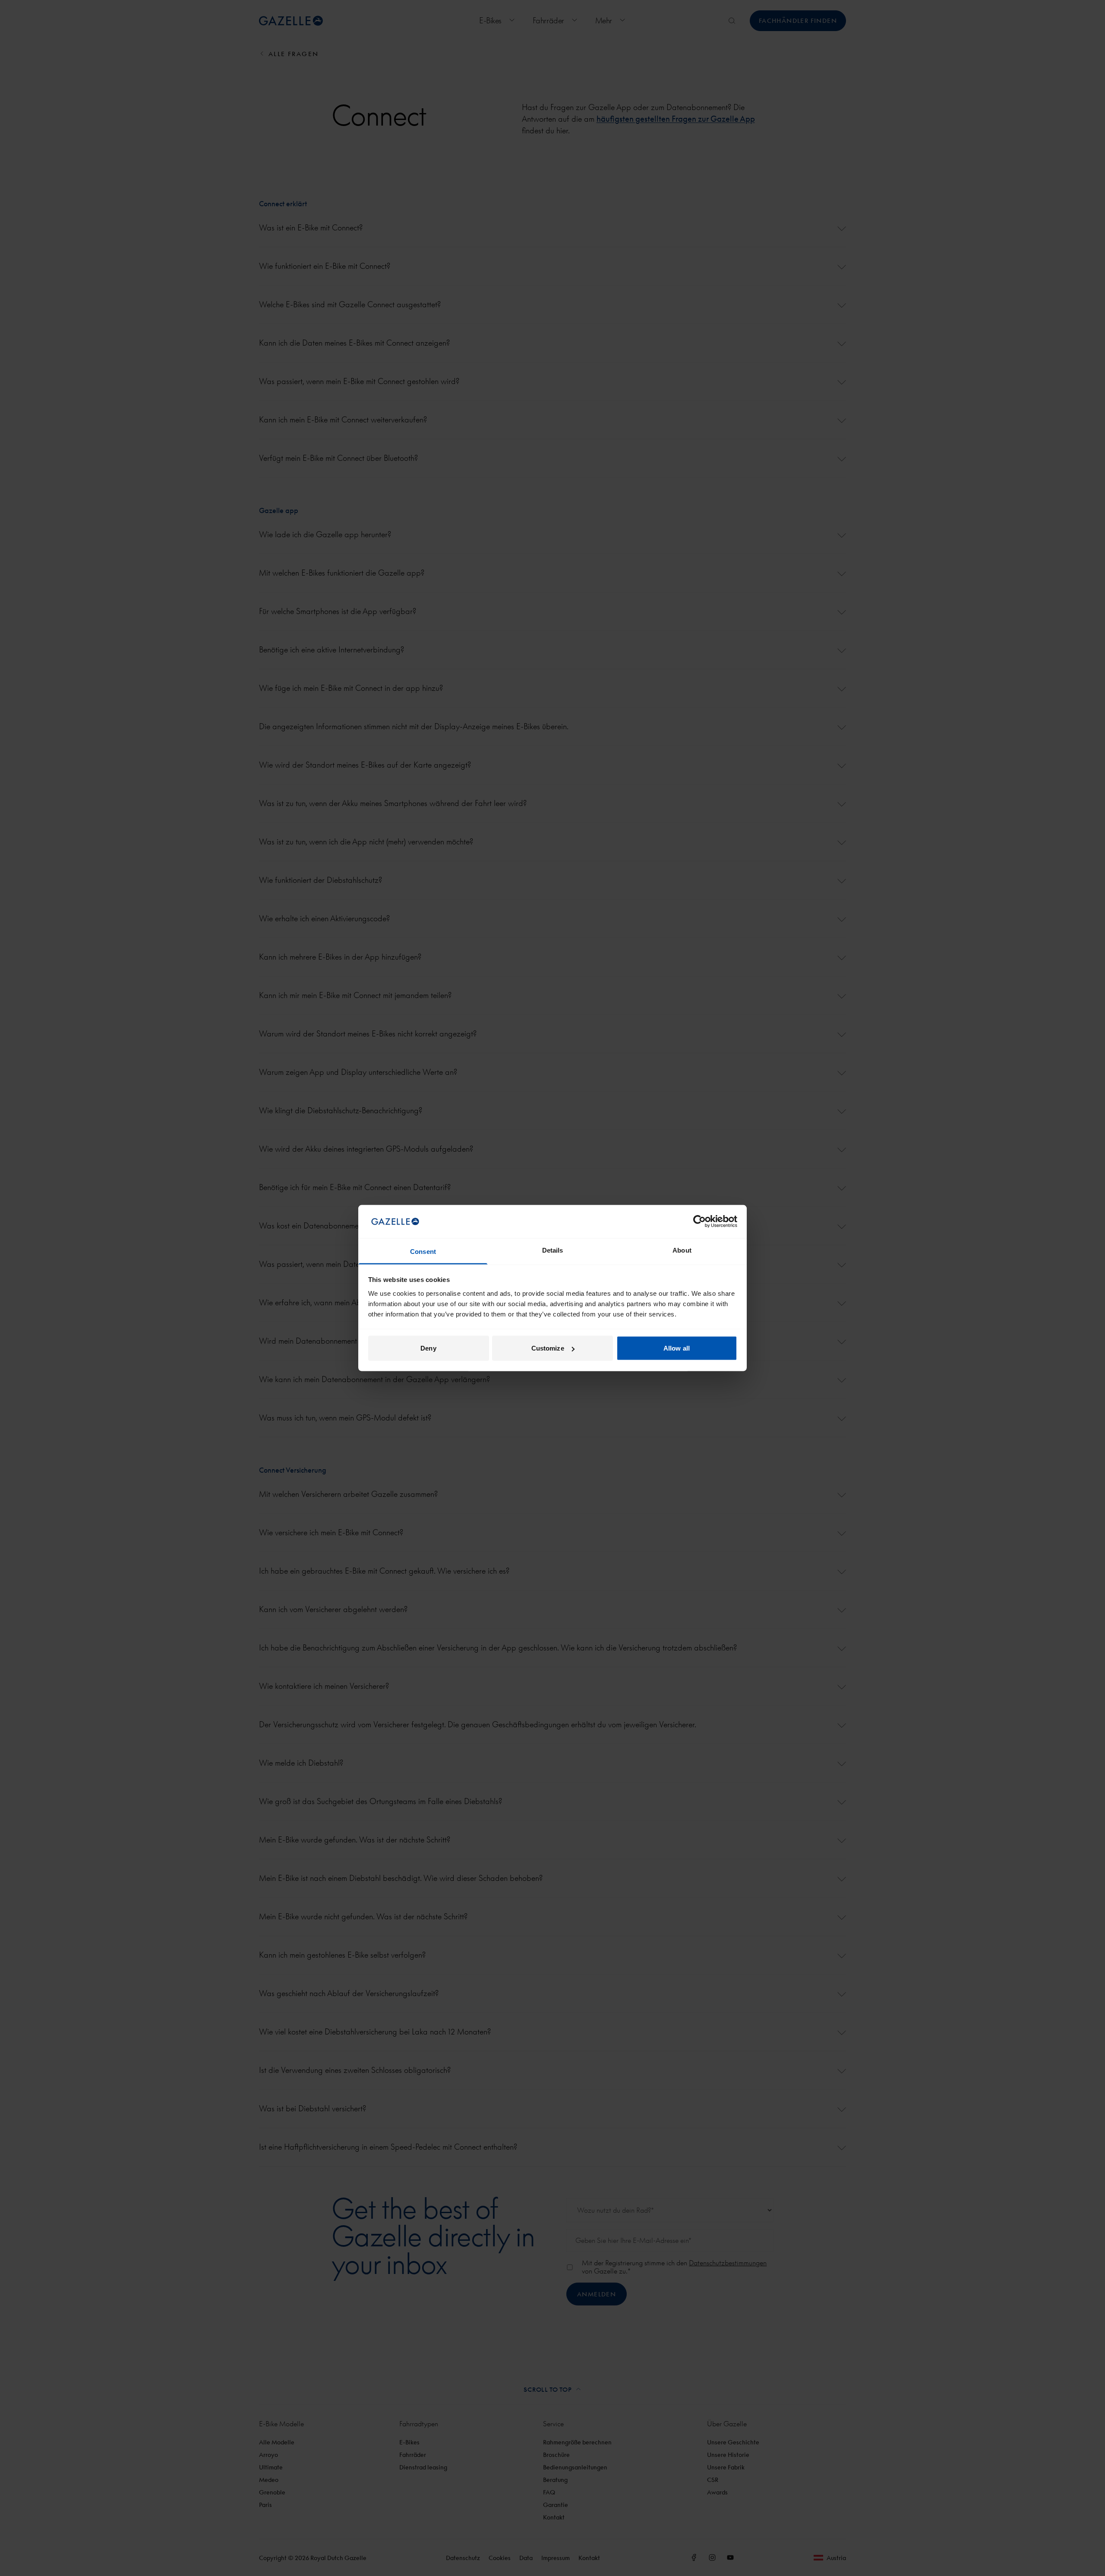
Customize (548, 1348)
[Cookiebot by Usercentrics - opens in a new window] (699, 1222)
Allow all (677, 1348)
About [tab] (682, 1250)
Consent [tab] (423, 1251)
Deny (428, 1348)
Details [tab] (553, 1250)
